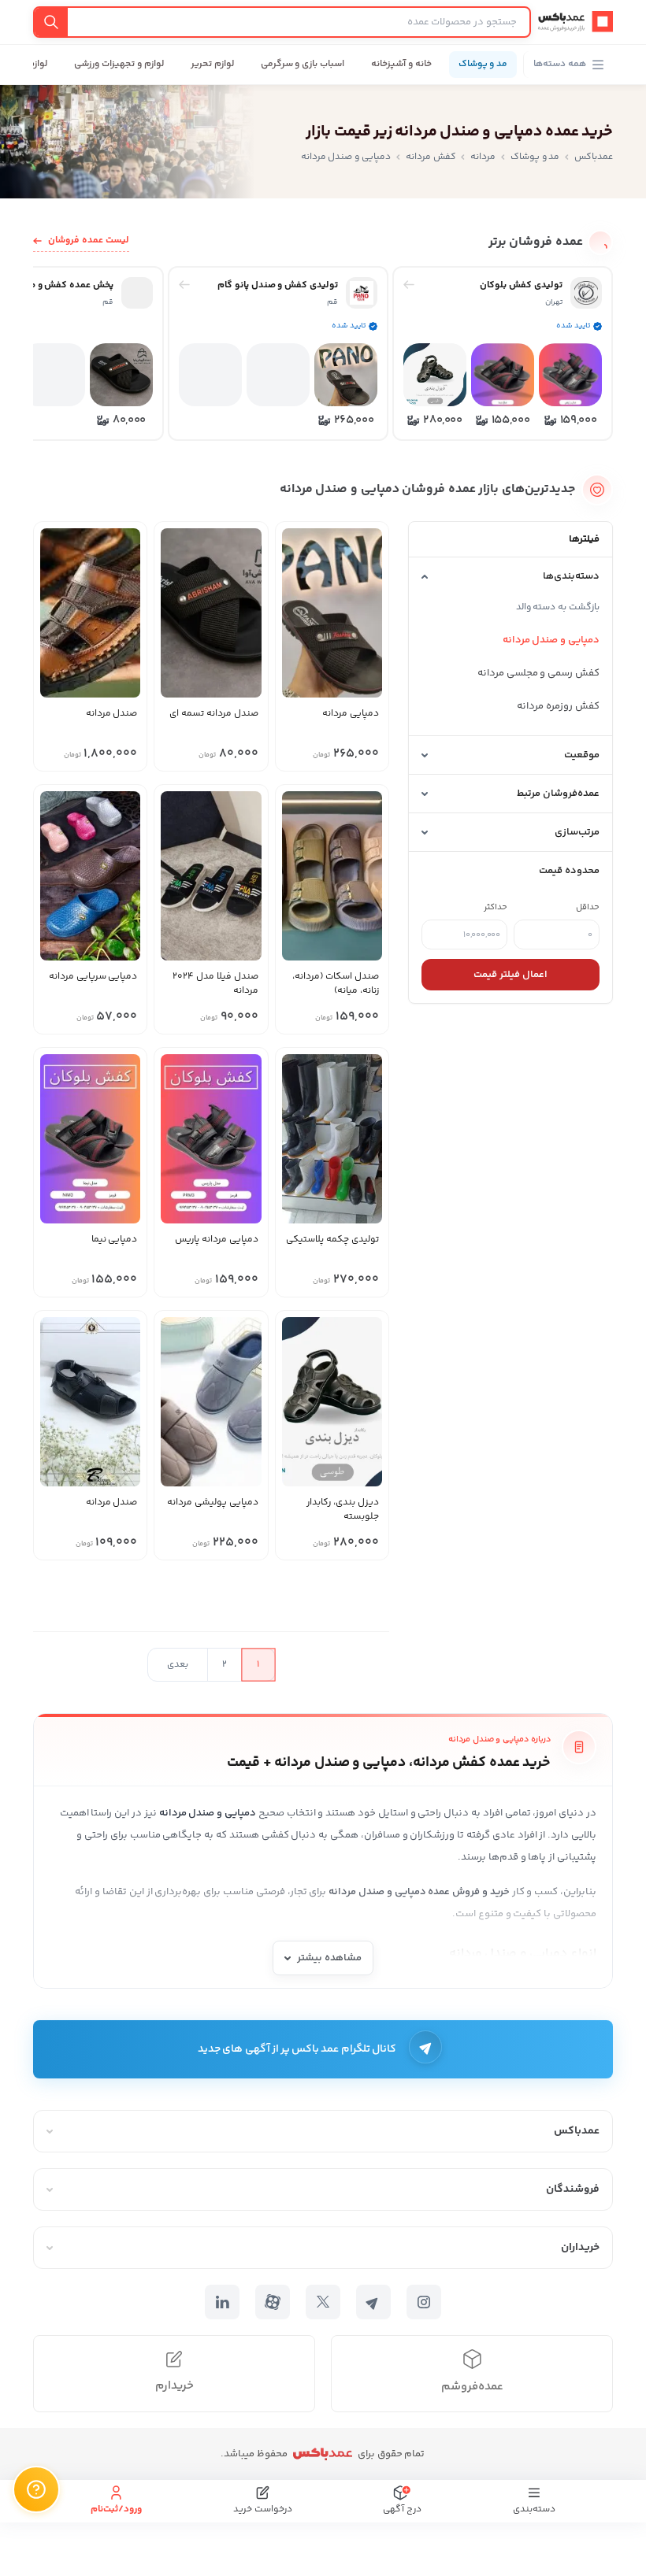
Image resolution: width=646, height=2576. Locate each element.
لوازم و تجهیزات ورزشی (119, 64)
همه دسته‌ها (560, 64)
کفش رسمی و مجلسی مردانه (538, 673)
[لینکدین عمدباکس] (222, 2302)
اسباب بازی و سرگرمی (303, 64)
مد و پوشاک (483, 64)
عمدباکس (594, 157)
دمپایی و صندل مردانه (551, 640)
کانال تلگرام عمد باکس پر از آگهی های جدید (297, 2049)
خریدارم (174, 2386)
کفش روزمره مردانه (558, 706)
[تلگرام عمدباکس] (373, 2302)
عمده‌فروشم (472, 2387)
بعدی (178, 1665)
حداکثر (496, 907)
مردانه (483, 157)
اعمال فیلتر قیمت (510, 975)
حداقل (588, 907)
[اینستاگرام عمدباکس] (424, 2302)
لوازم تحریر (212, 64)
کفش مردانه (431, 157)
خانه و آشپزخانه (401, 64)
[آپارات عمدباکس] (273, 2302)
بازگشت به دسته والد (558, 607)
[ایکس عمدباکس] (323, 2302)
